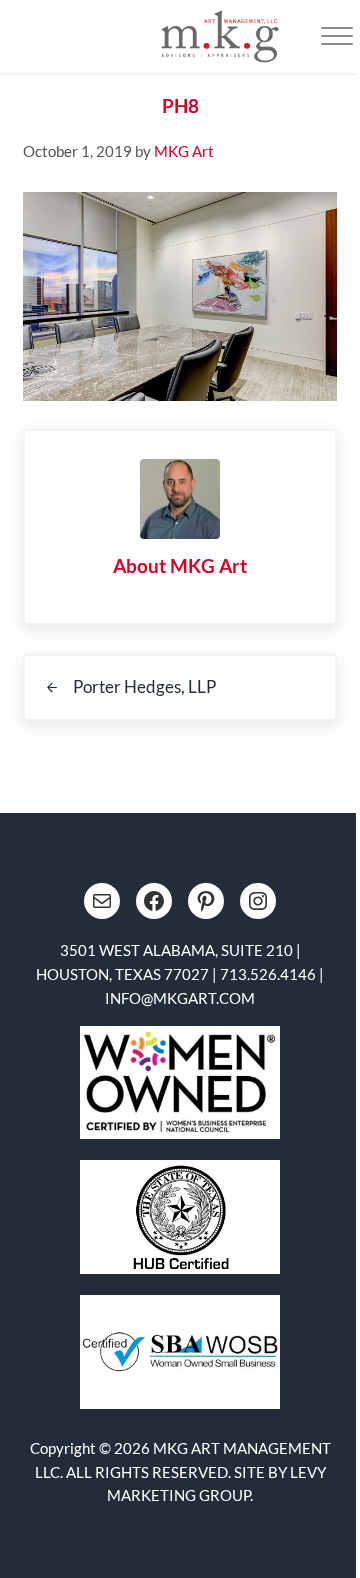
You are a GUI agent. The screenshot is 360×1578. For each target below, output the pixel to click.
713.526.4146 (268, 974)
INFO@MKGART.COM (180, 998)
